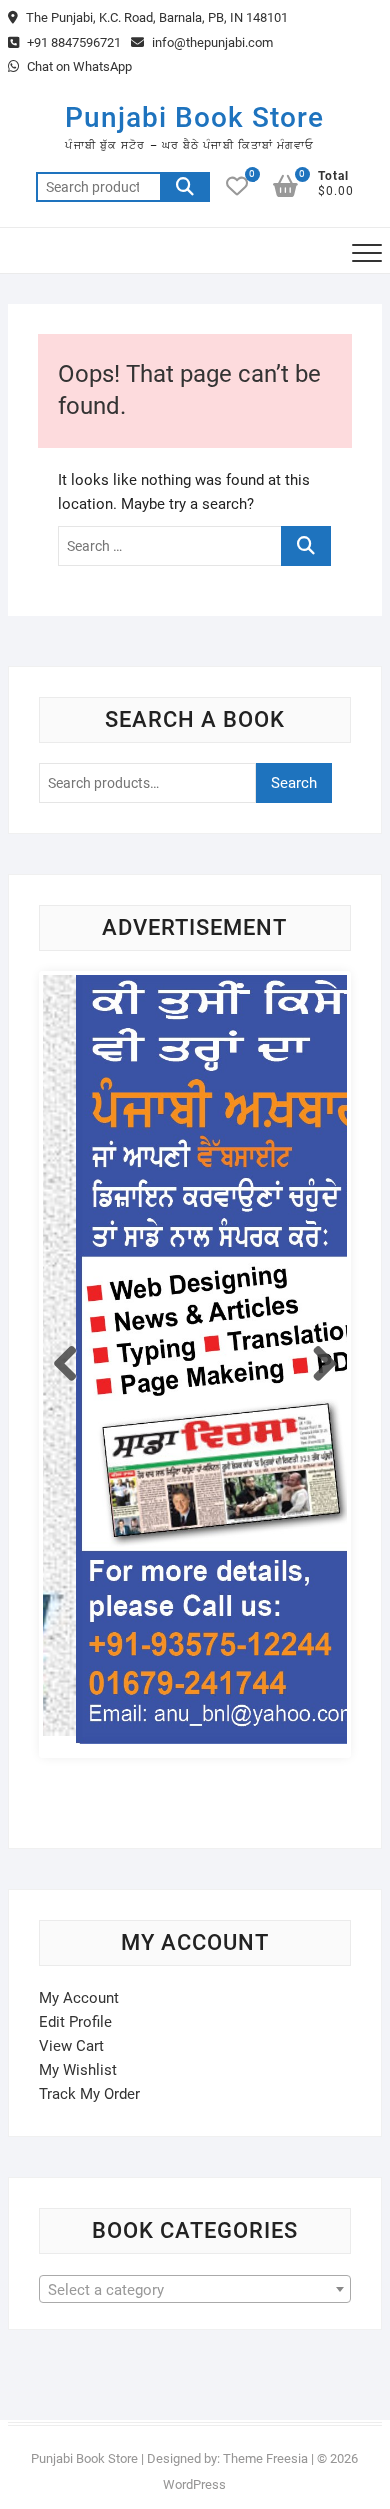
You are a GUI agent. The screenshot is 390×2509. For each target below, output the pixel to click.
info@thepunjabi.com (211, 42)
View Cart (71, 2046)
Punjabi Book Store (194, 117)
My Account (79, 1998)
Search (185, 187)
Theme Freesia (265, 2458)
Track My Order (89, 2094)
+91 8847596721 (72, 42)
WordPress (194, 2484)
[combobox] (195, 2289)
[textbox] (195, 2290)
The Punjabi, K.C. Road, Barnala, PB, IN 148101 (155, 17)
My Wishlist (78, 2070)
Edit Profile (75, 2022)
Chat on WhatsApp (78, 66)
